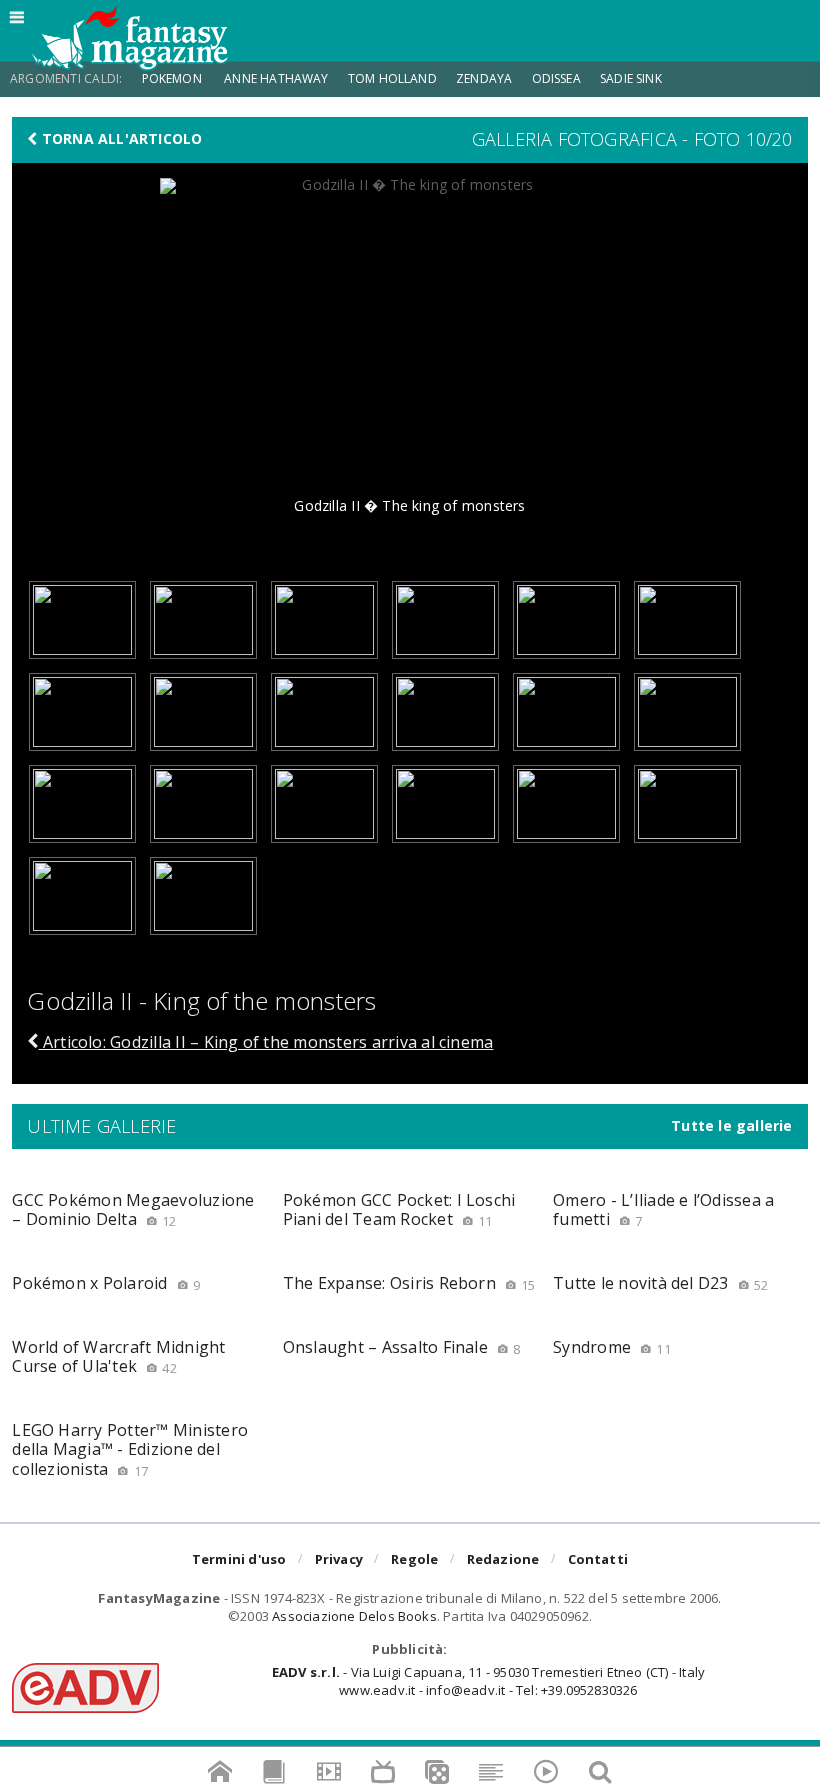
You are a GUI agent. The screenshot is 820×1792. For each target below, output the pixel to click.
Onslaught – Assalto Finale (402, 1347)
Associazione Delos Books (354, 1616)
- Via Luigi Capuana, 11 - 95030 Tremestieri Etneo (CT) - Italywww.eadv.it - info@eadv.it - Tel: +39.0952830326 (488, 1681)
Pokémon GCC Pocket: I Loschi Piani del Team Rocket (399, 1209)
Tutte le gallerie (732, 1126)
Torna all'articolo (120, 139)
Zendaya (484, 78)
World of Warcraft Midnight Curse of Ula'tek (118, 1356)
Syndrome (612, 1347)
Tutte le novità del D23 (660, 1283)
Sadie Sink (631, 78)
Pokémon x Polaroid (106, 1283)
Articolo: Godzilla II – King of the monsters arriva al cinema (266, 1042)
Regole (414, 1559)
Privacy (339, 1559)
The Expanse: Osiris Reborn (409, 1283)
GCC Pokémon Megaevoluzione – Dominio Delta (133, 1209)
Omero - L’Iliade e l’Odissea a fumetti (663, 1209)
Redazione (503, 1559)
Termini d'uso (239, 1559)
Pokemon (173, 78)
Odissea (556, 78)
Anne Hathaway (276, 78)
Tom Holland (392, 78)
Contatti (598, 1559)
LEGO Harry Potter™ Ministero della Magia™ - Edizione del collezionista (130, 1449)
